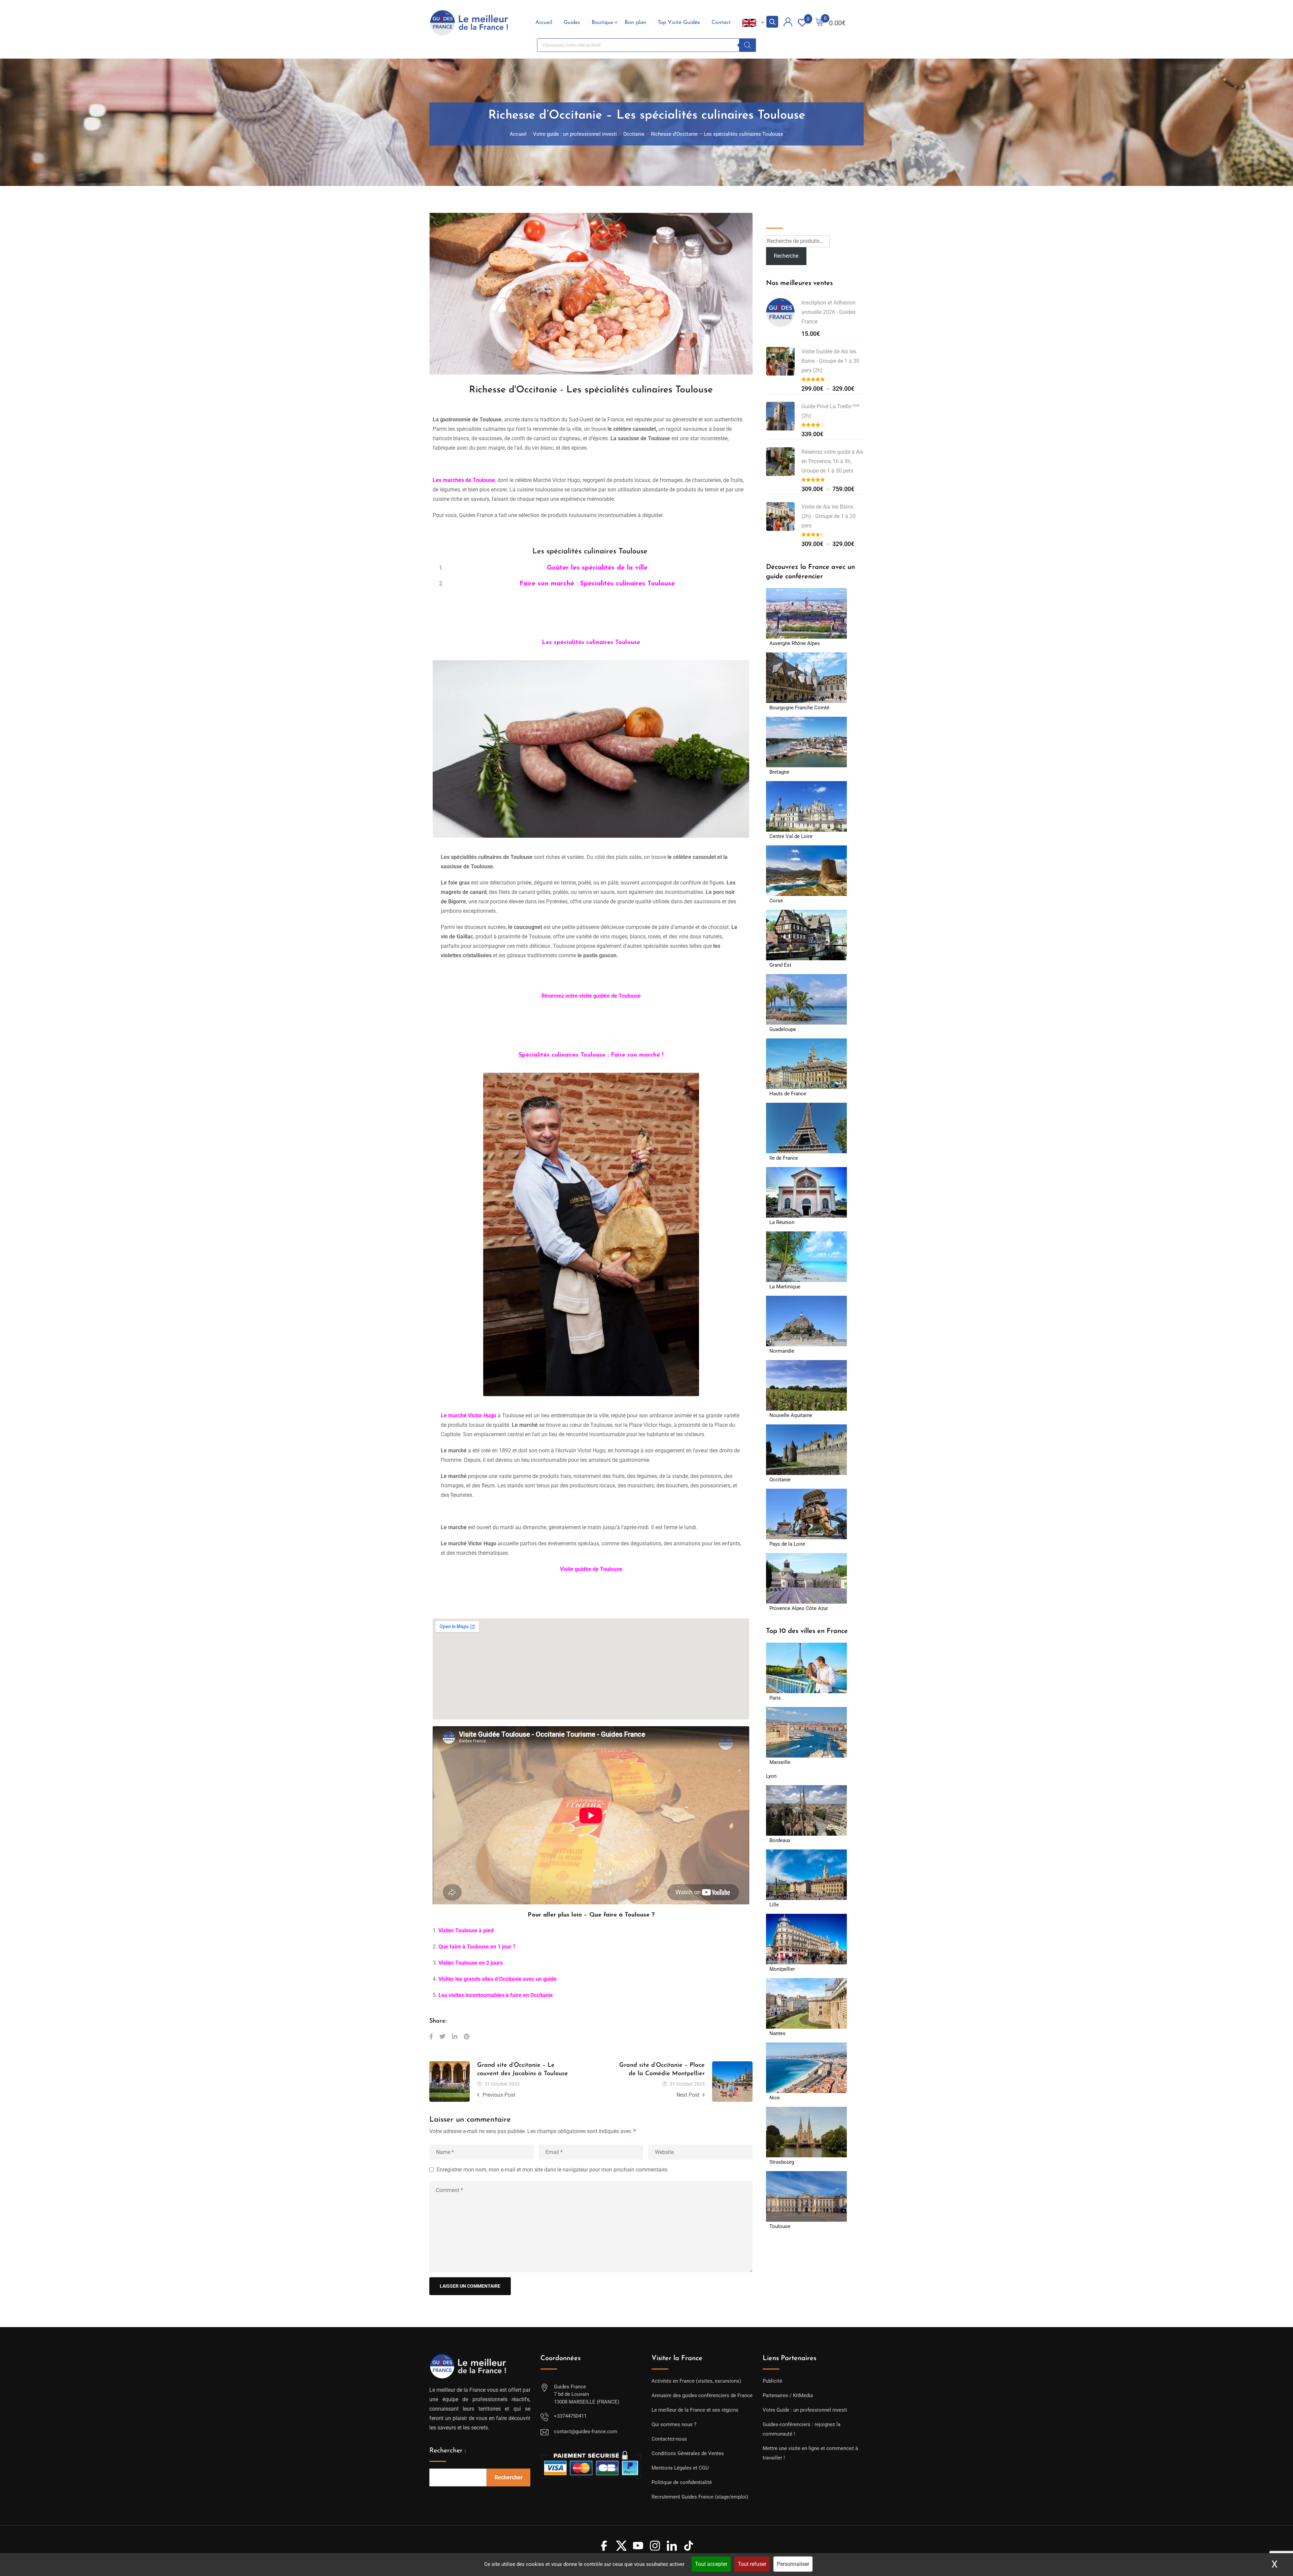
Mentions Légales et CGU (680, 2468)
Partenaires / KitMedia (788, 2395)
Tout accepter (711, 2564)
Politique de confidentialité (682, 2482)
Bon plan (635, 23)
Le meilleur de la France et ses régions (695, 2410)
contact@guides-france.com (586, 2432)
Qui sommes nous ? (674, 2424)
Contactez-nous (669, 2439)
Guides (572, 23)
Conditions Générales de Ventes (688, 2453)
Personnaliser (793, 2564)
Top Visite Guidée (679, 23)
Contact (721, 23)
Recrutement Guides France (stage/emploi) (700, 2497)
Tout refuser (752, 2564)
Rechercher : (448, 2451)
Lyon (771, 1776)
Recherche (781, 218)
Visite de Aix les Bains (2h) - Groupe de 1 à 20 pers (828, 516)
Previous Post (499, 2095)
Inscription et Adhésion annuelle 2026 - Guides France (828, 312)
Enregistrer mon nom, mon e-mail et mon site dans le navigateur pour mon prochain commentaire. (553, 2170)
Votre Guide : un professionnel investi (805, 2410)
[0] (820, 23)
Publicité (772, 2381)
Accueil (544, 23)
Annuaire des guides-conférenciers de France (702, 2395)
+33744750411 (570, 2416)
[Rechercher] (748, 45)
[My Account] (788, 23)
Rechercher (509, 2477)
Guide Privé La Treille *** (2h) (831, 411)
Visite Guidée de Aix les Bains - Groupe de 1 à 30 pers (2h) (830, 361)
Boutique (602, 23)
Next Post (688, 2095)
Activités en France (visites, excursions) (696, 2381)
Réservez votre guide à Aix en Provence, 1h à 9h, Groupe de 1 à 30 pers (832, 461)
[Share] (431, 2037)
